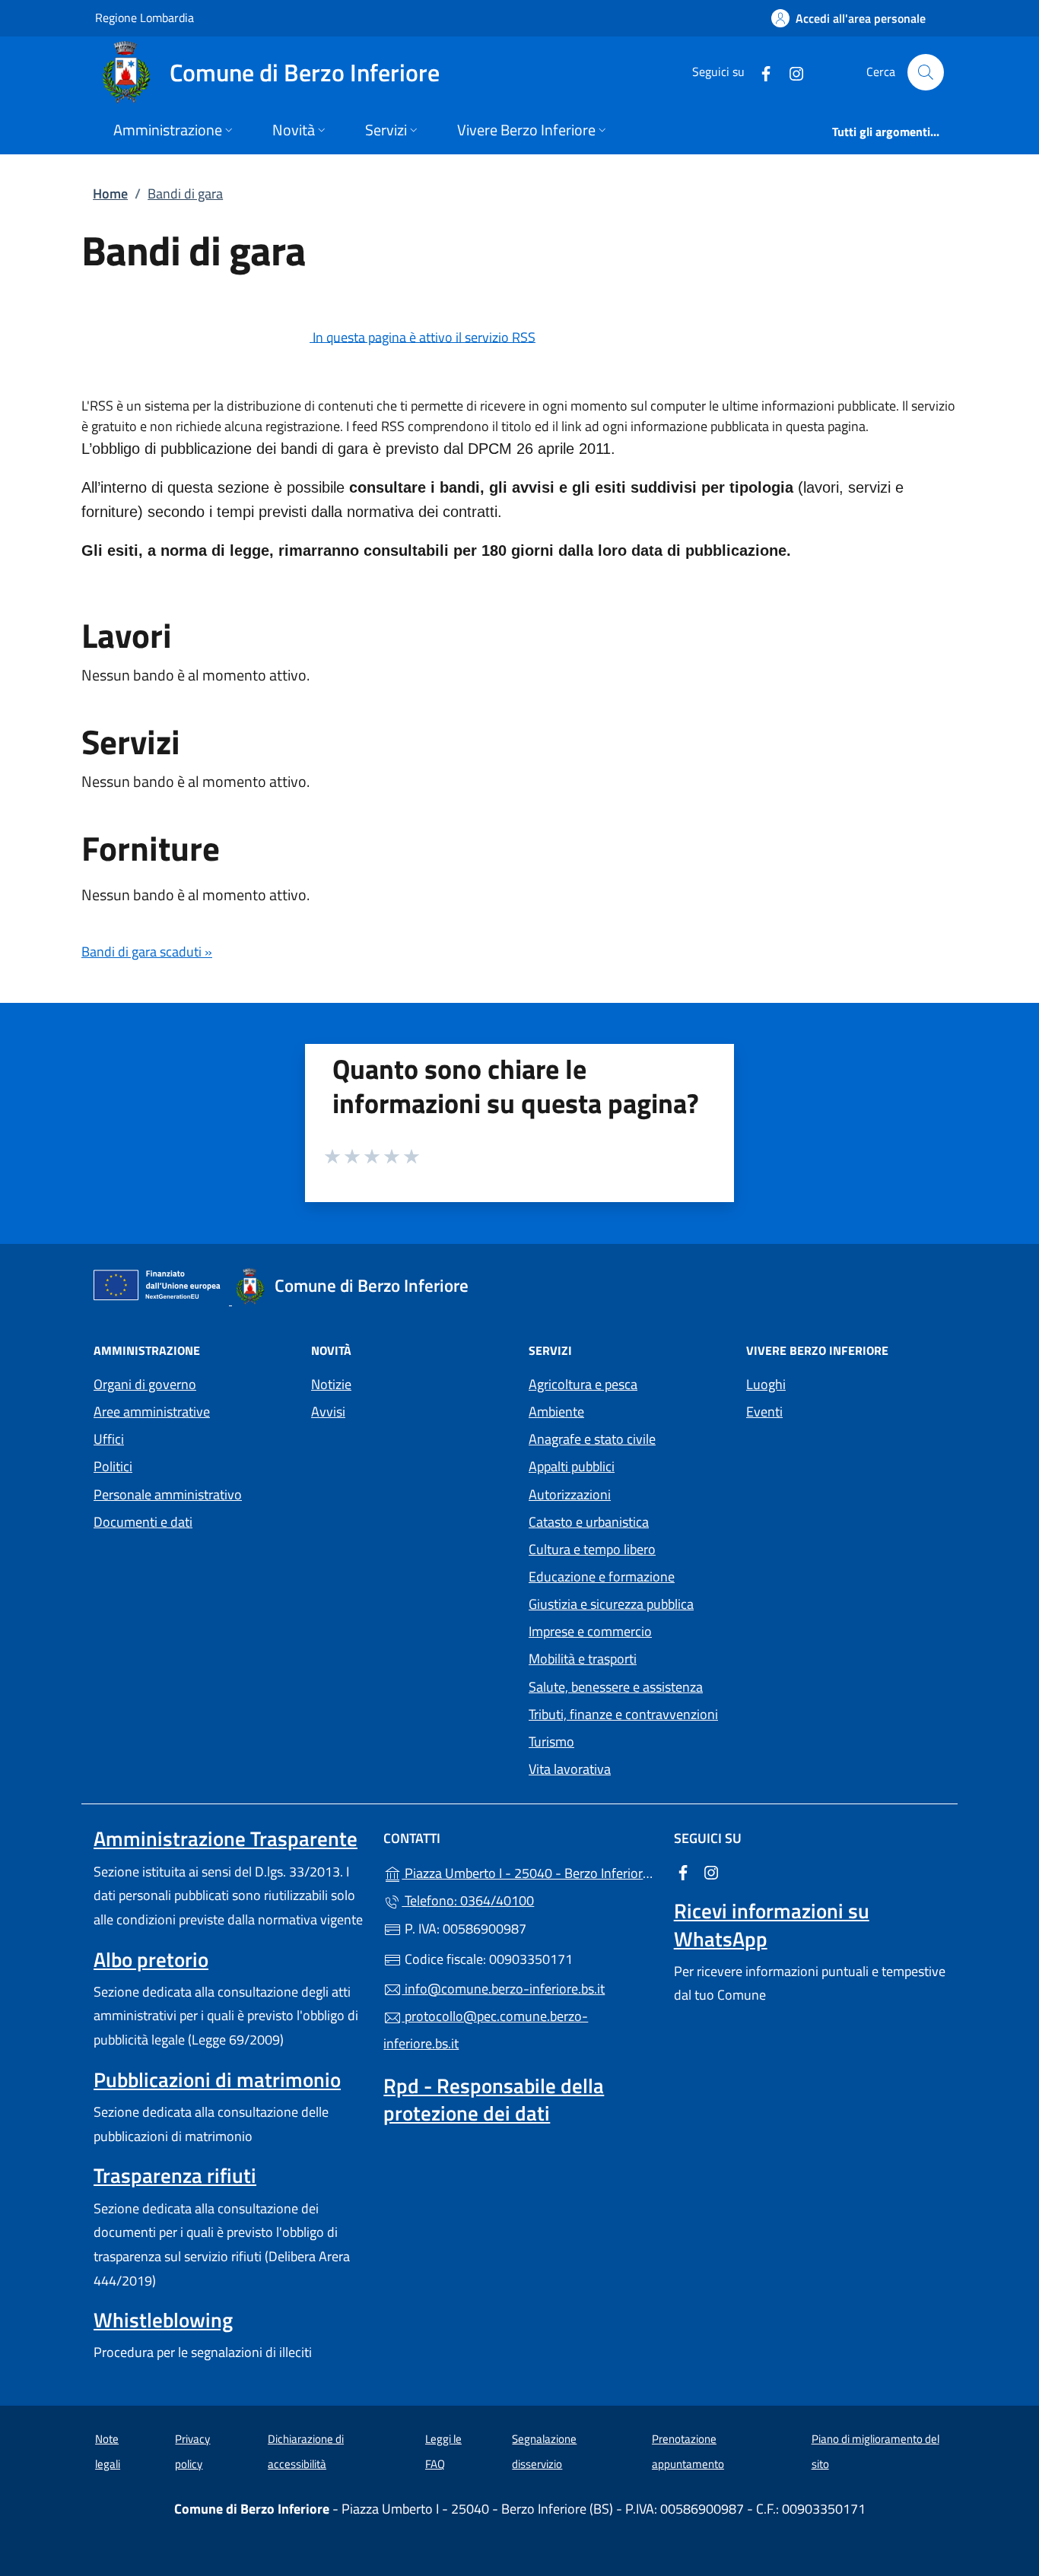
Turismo (551, 1742)
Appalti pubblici (572, 1466)
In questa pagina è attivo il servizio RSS (424, 336)
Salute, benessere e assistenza (616, 1687)
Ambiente (556, 1412)
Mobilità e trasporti (583, 1659)
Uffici (109, 1439)
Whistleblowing (163, 2320)
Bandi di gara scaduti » (147, 952)
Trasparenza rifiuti (175, 2175)
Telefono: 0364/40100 (468, 1900)
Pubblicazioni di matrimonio (217, 2080)
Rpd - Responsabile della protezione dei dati (494, 2099)
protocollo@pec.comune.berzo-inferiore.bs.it (486, 2030)
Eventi (764, 1412)
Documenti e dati (143, 1522)
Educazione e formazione (602, 1577)
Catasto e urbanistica (589, 1522)
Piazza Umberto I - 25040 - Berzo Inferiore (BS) (528, 1872)
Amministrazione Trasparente (226, 1838)
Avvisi (328, 1412)
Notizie (331, 1384)
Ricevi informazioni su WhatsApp (772, 1924)
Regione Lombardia (145, 17)
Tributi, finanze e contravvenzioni (623, 1714)
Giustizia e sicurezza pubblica (611, 1604)
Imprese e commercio (590, 1631)
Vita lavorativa (570, 1769)
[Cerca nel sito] (926, 72)
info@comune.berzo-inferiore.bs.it (503, 1989)
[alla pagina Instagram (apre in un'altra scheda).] (790, 72)
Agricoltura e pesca (583, 1384)
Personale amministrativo (168, 1494)
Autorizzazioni (570, 1494)
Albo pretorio (151, 1959)
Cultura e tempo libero (592, 1549)
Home (110, 194)
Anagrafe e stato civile (592, 1439)
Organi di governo (145, 1384)
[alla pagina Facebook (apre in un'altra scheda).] (760, 72)
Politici (113, 1466)
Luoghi (766, 1384)
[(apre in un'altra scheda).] (197, 336)
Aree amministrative (152, 1412)
